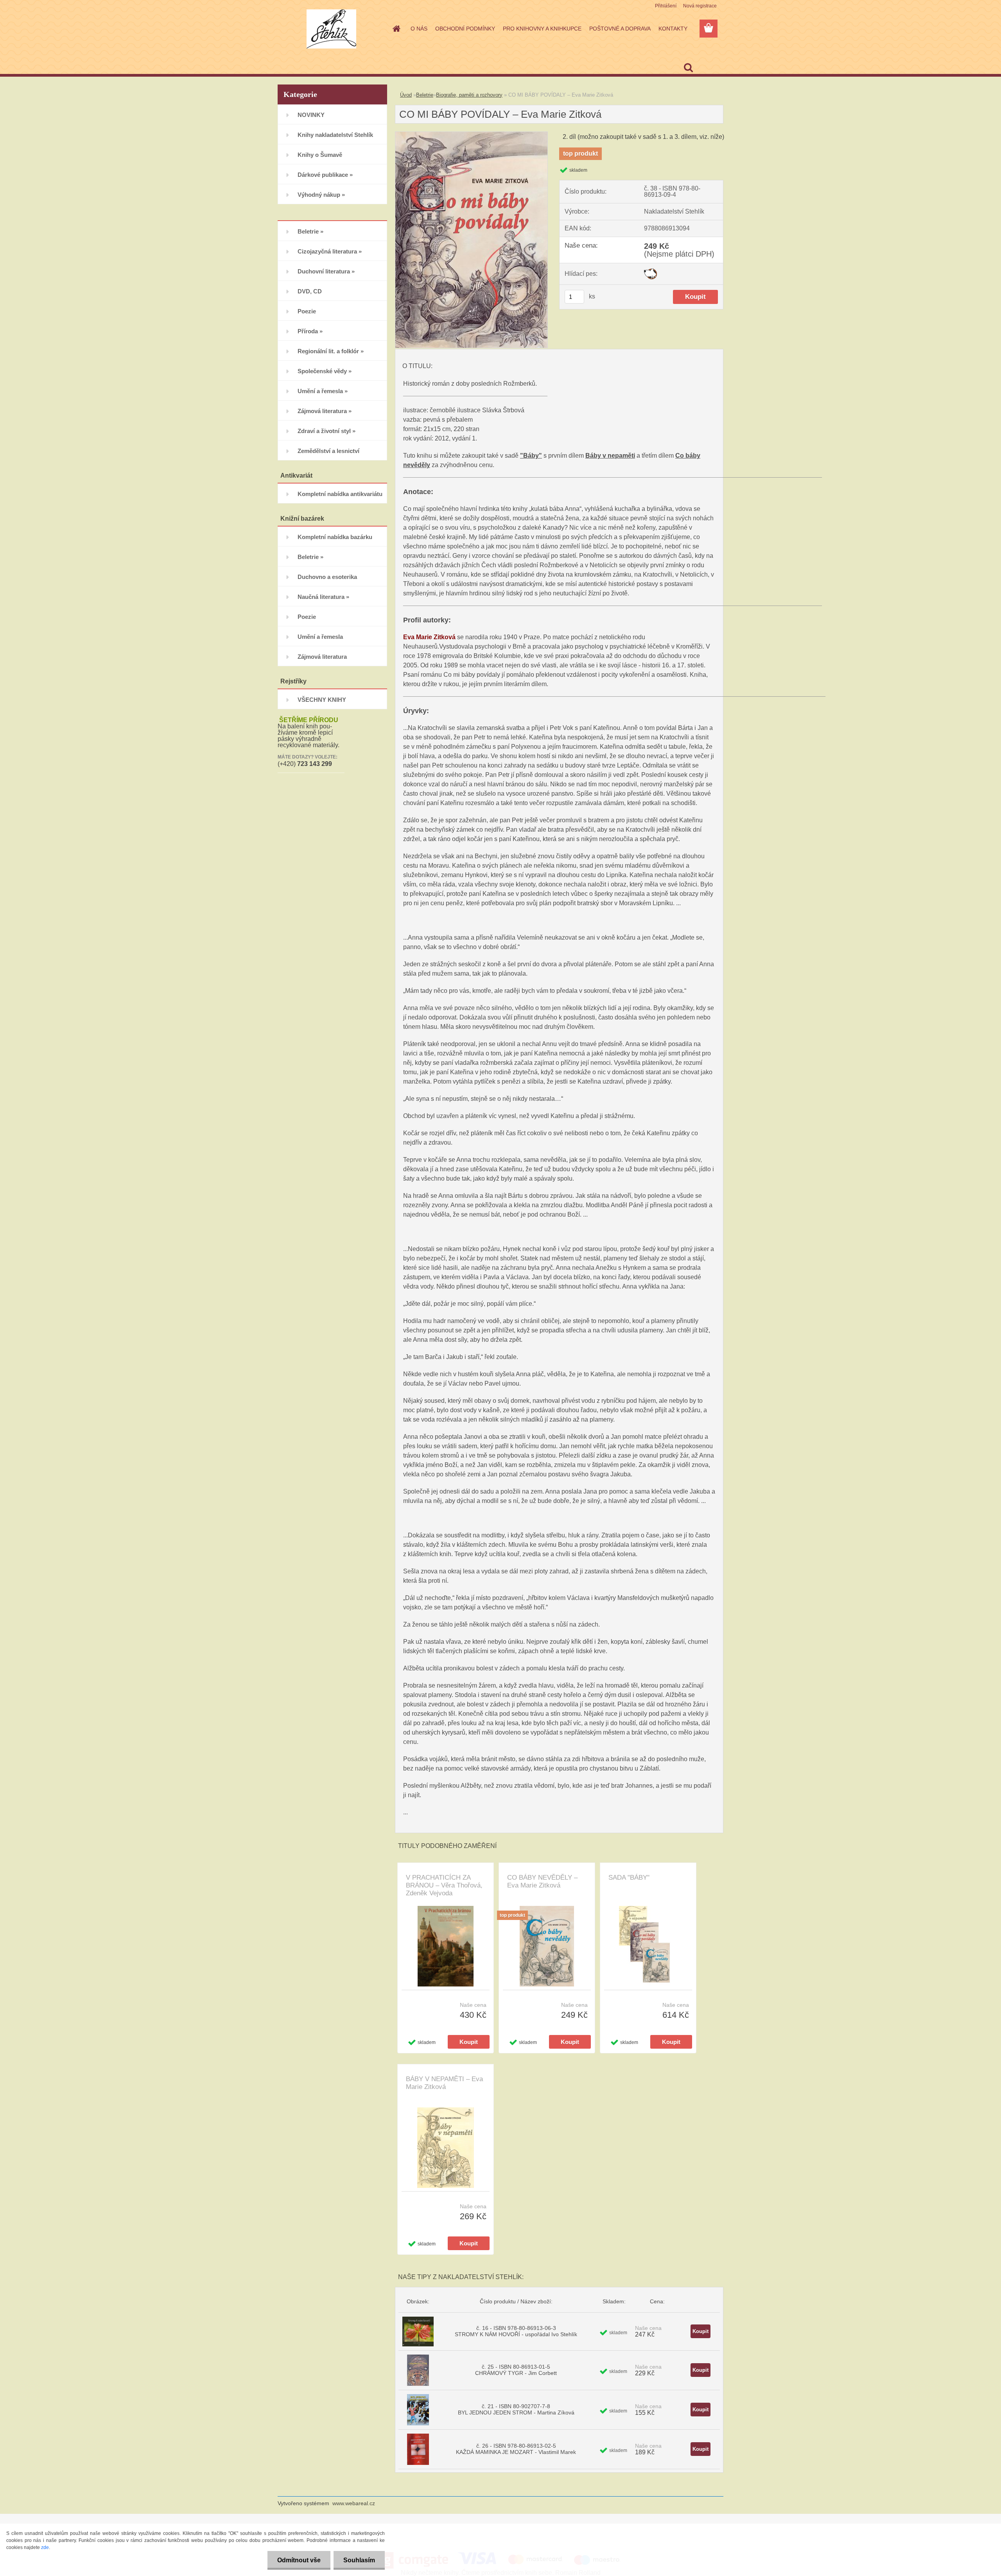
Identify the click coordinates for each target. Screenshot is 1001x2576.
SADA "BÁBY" (629, 1878)
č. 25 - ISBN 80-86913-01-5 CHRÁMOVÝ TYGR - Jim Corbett (516, 2370)
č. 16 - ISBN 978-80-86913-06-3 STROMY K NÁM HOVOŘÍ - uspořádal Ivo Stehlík (516, 2331)
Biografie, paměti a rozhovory (469, 95)
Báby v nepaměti (610, 456)
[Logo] (331, 29)
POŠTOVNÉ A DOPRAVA (620, 29)
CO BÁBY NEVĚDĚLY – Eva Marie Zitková (542, 1881)
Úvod (406, 95)
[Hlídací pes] (650, 271)
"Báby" (531, 456)
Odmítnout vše (299, 2560)
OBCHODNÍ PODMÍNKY (465, 29)
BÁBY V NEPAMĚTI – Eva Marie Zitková (444, 2083)
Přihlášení (666, 6)
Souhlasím (359, 2560)
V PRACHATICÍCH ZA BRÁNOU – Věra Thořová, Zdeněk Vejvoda (444, 1885)
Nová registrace (700, 6)
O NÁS (419, 29)
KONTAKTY (673, 29)
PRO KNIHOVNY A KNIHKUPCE (542, 29)
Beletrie (425, 95)
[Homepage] (396, 29)
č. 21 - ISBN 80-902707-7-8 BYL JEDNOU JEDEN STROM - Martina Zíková (516, 2409)
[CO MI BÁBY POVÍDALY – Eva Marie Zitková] (471, 135)
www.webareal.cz (354, 2503)
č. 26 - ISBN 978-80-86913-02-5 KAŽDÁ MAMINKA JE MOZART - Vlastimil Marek (516, 2449)
